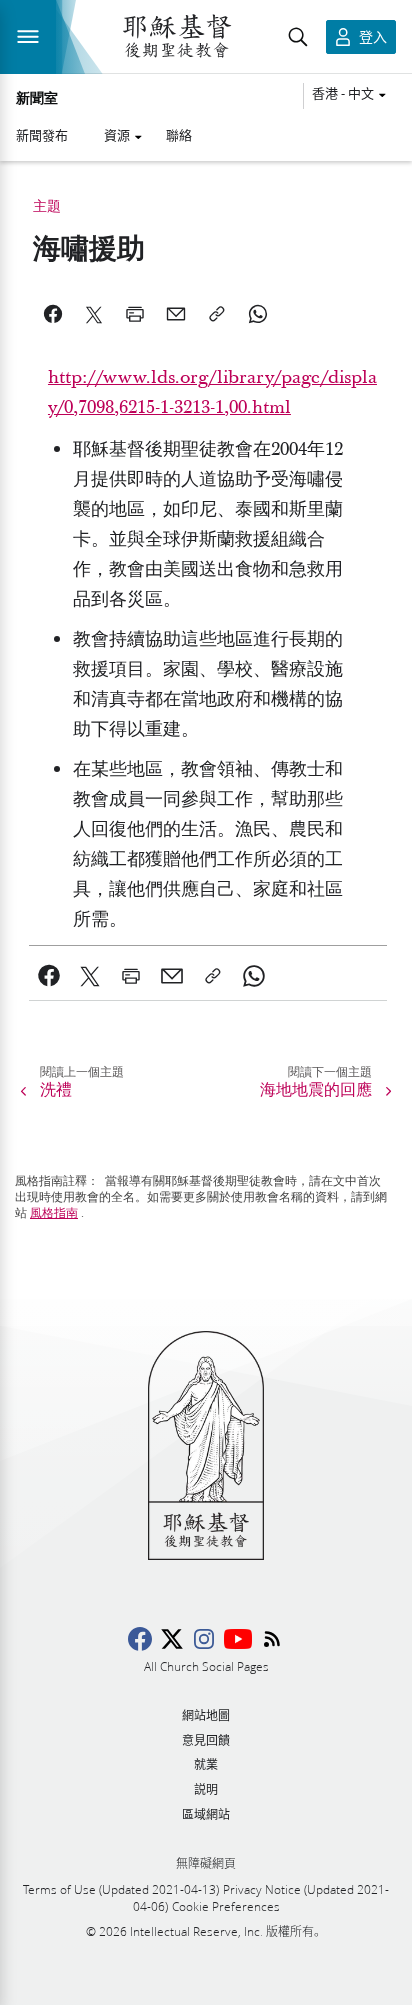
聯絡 (179, 135)
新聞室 (37, 99)
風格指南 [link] (54, 1213)
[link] (49, 976)
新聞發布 (42, 135)
